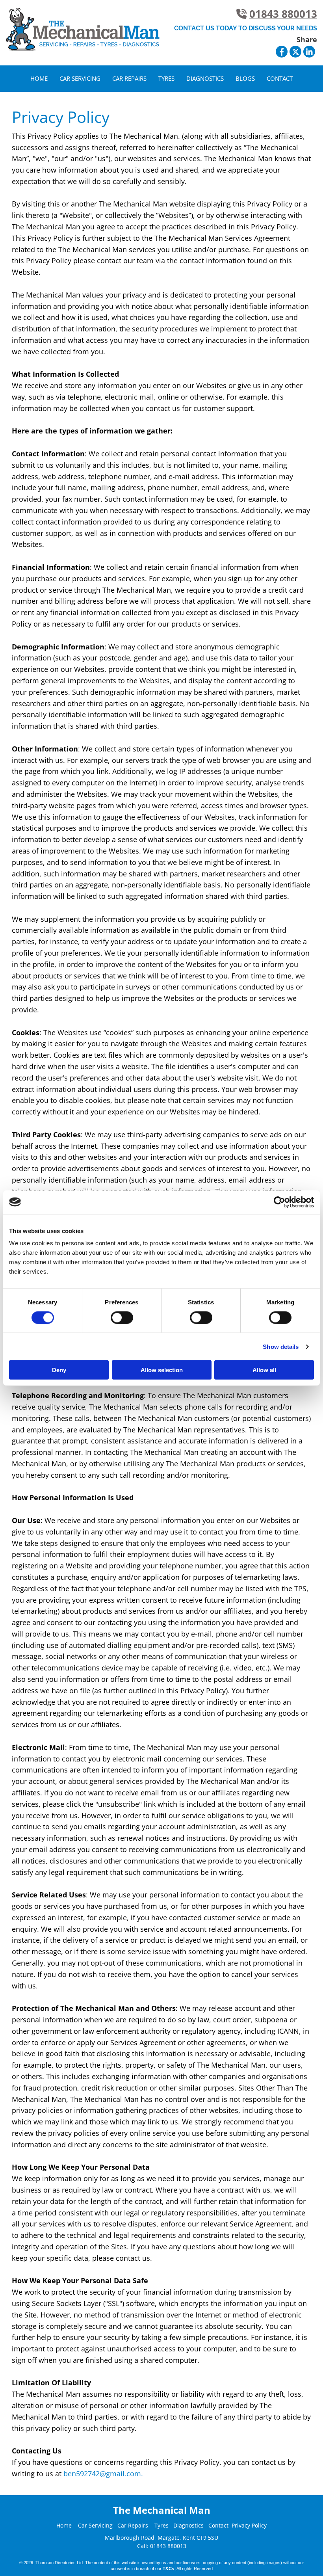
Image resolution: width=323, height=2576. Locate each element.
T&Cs (168, 2569)
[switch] (122, 1317)
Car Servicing (80, 78)
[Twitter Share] (295, 52)
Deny (59, 1370)
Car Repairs (129, 78)
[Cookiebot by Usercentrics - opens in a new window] (279, 1202)
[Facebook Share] (282, 52)
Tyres (166, 78)
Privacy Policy (249, 2525)
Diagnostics (205, 78)
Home (39, 78)
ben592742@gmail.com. (103, 2474)
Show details (281, 1346)
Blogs (245, 78)
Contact (280, 78)
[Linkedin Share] (309, 52)
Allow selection (162, 1370)
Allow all (264, 1370)
